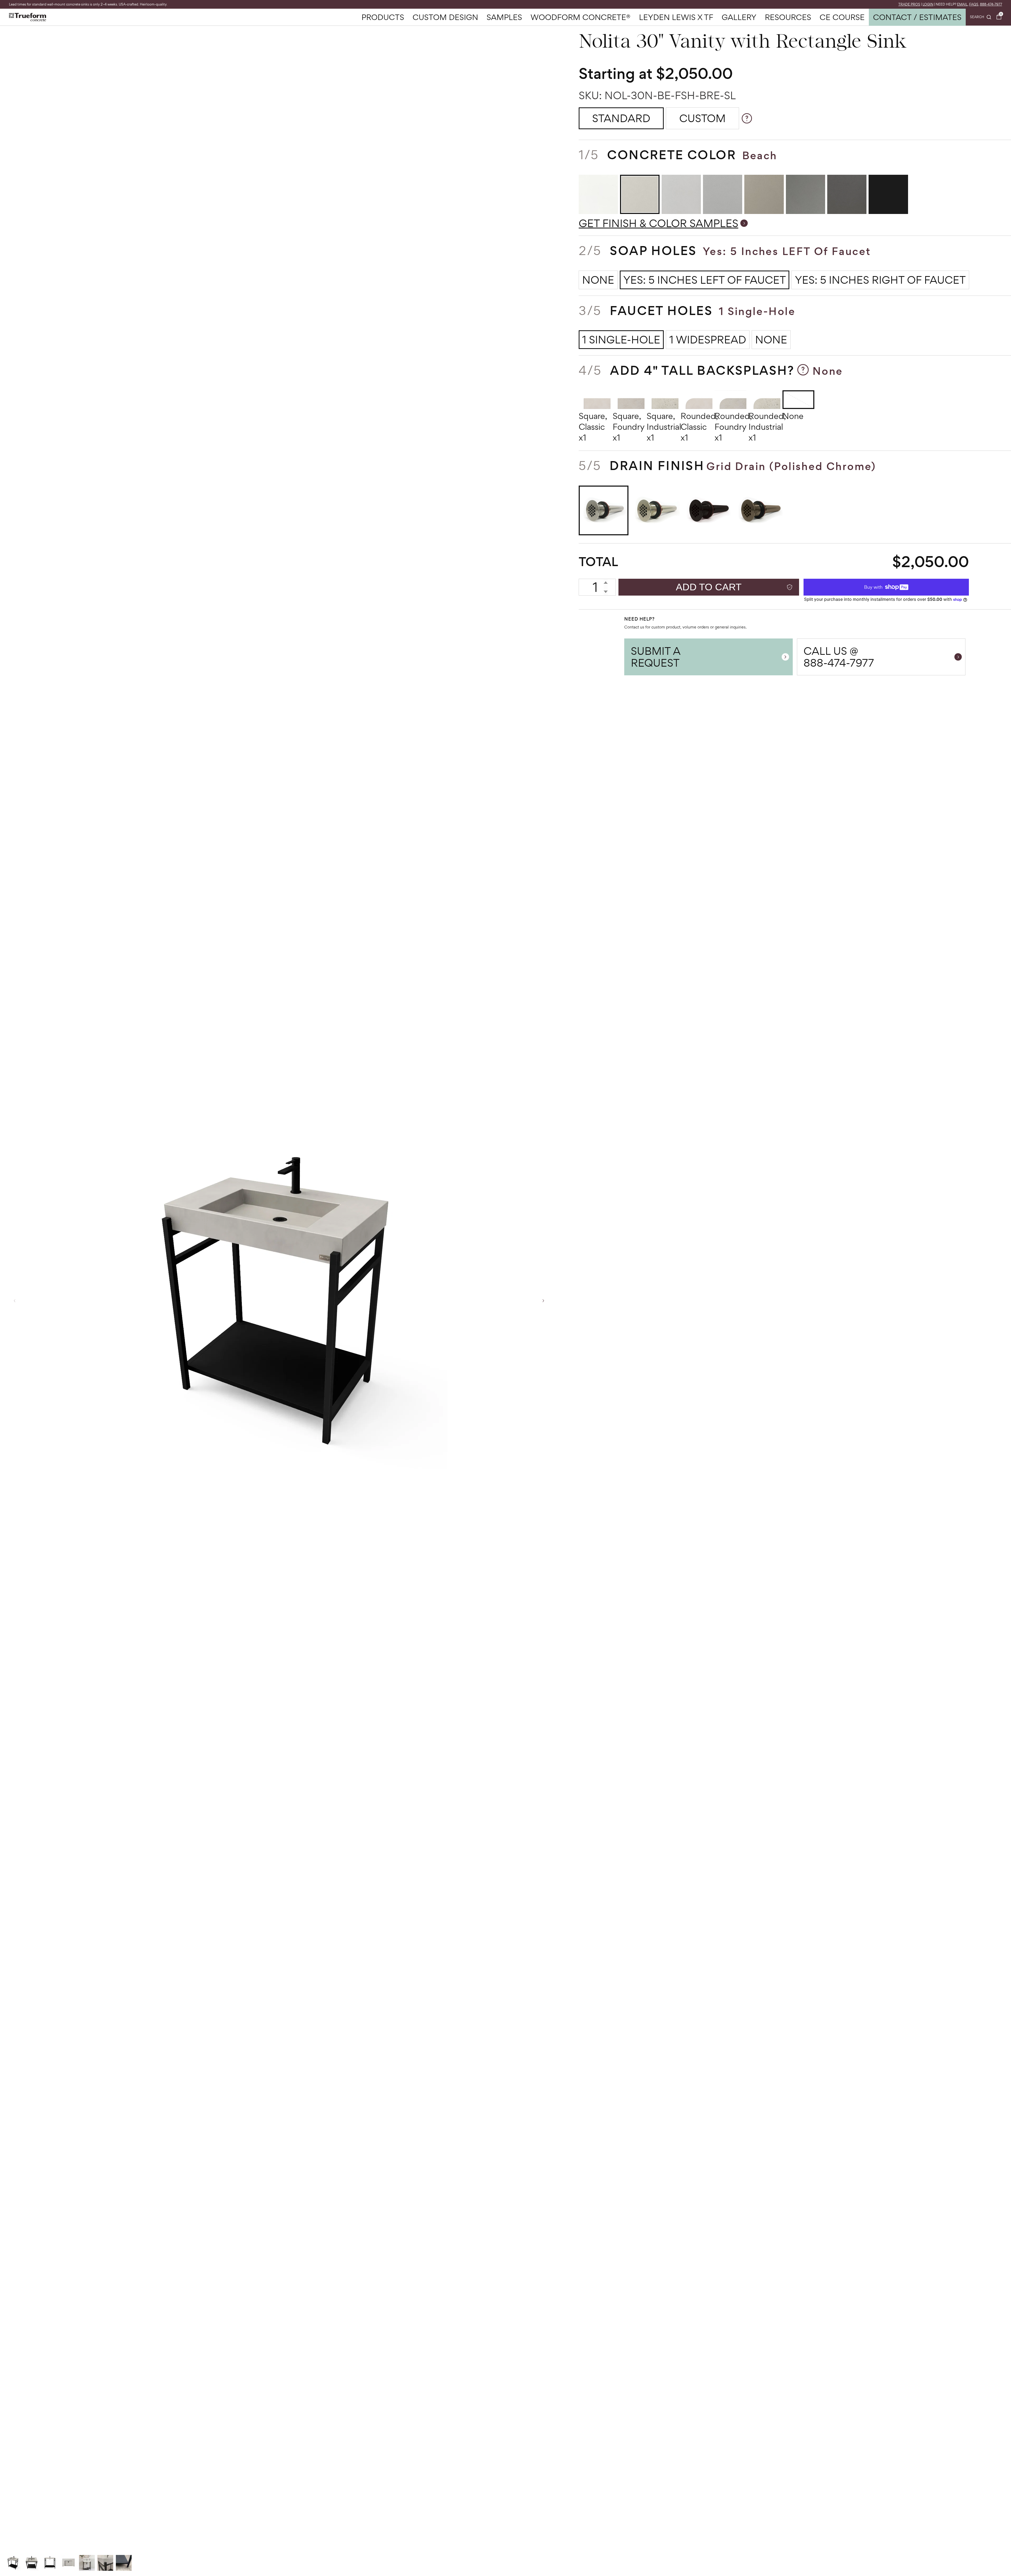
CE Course (842, 17)
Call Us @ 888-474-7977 (839, 657)
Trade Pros (909, 4)
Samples (504, 17)
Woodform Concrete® (581, 17)
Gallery (739, 17)
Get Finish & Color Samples (658, 223)
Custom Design (445, 17)
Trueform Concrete (28, 17)
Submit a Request (656, 657)
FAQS (974, 4)
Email (962, 4)
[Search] (981, 17)
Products (383, 17)
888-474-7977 (991, 4)
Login (928, 4)
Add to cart (709, 587)
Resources (788, 17)
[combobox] (981, 17)
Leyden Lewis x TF (676, 17)
